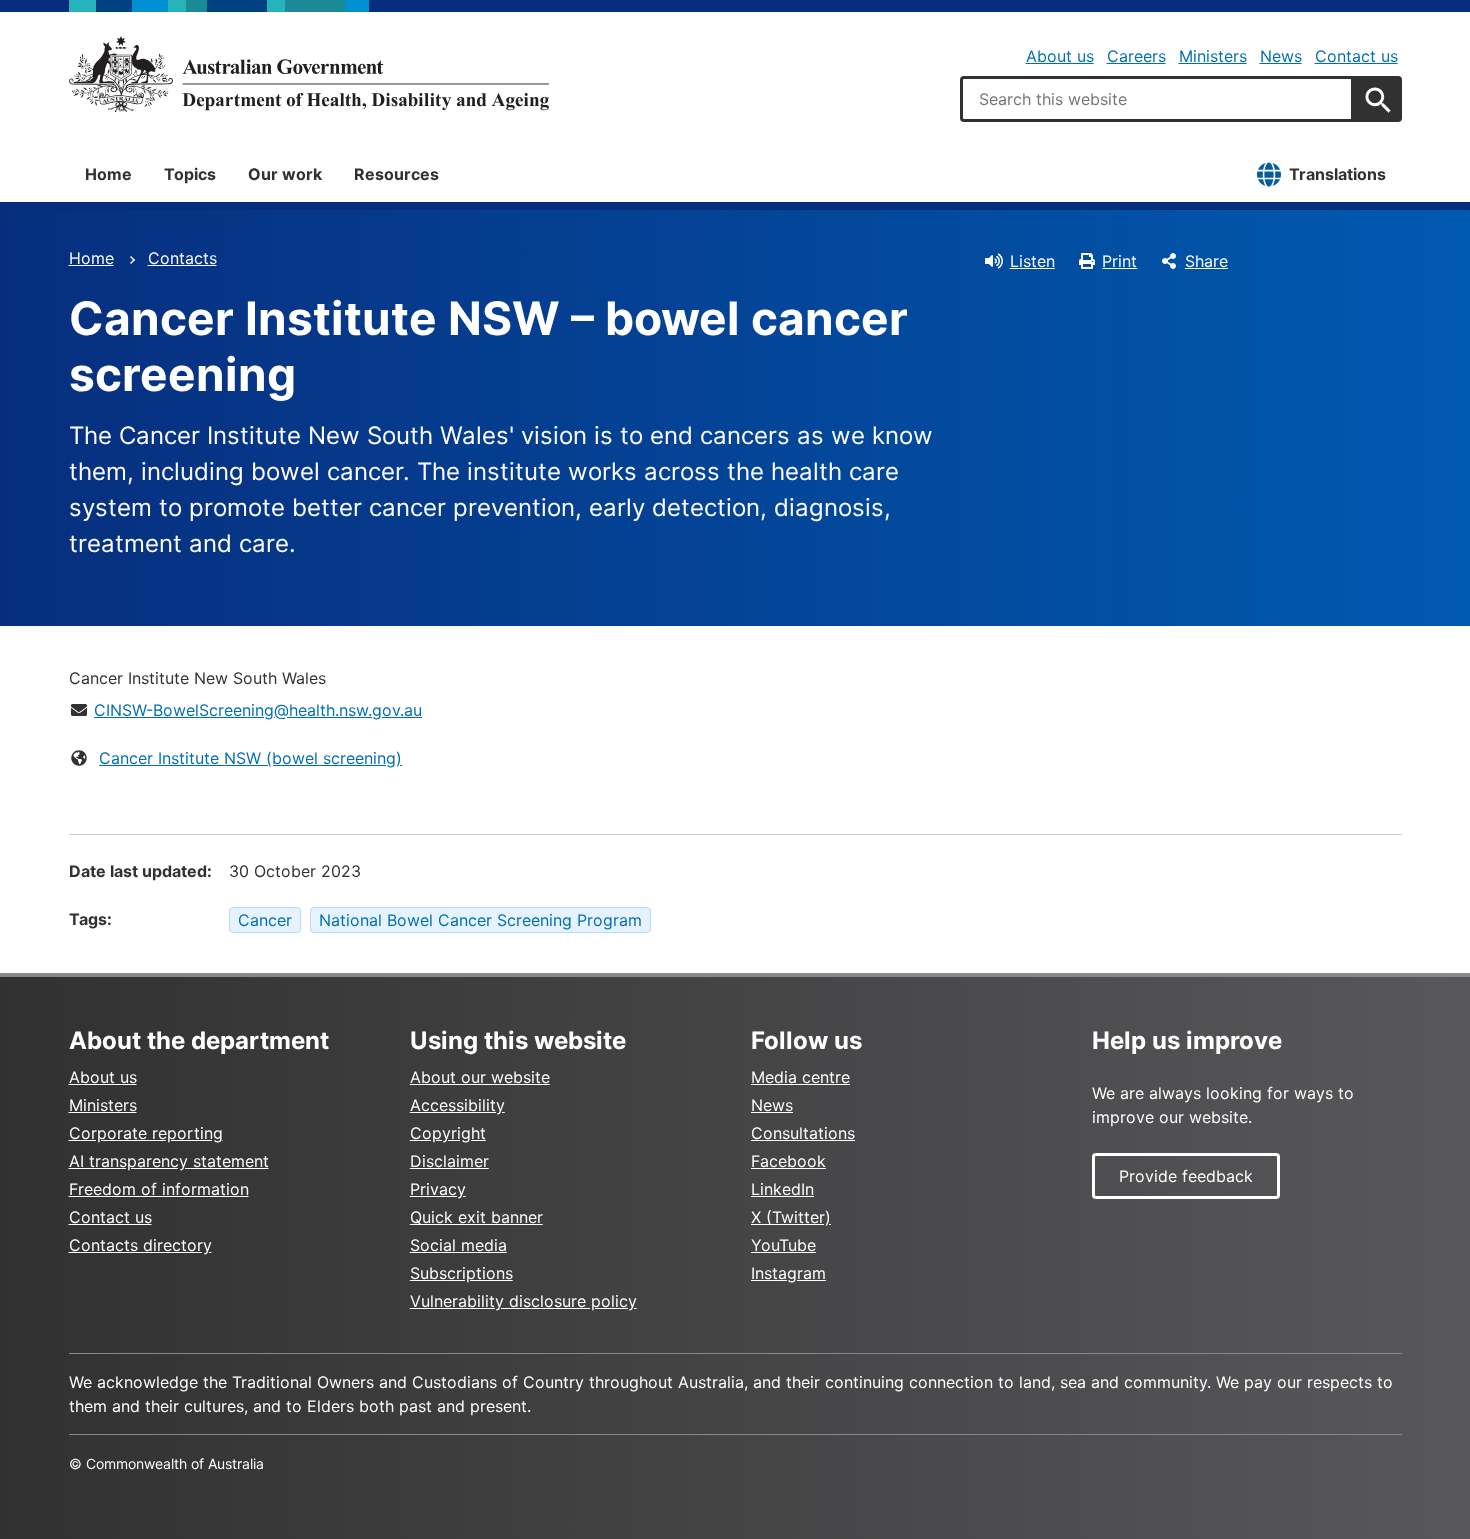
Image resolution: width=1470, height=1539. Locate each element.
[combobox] (1157, 99)
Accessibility (457, 1105)
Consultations (803, 1133)
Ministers (1213, 56)
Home (108, 174)
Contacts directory (140, 1245)
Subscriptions (461, 1273)
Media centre (800, 1077)
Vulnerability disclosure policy (523, 1301)
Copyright (448, 1133)
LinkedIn (782, 1189)
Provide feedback (1186, 1176)
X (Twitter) (791, 1217)
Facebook (788, 1161)
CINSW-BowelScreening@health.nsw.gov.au (258, 710)
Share (1206, 261)
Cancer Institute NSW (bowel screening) (250, 758)
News (1281, 56)
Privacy (438, 1189)
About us (1060, 56)
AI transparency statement (169, 1161)
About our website (480, 1077)
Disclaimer (449, 1161)
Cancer (265, 920)
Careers (1136, 56)
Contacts (182, 258)
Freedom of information (159, 1189)
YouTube (783, 1245)
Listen (1032, 261)
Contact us (1356, 56)
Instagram (788, 1273)
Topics (190, 174)
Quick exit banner (476, 1217)
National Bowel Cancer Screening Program (480, 920)
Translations (1337, 174)
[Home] (309, 74)
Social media (458, 1245)
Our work (285, 174)
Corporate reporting (146, 1133)
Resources (396, 174)
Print (1119, 261)
